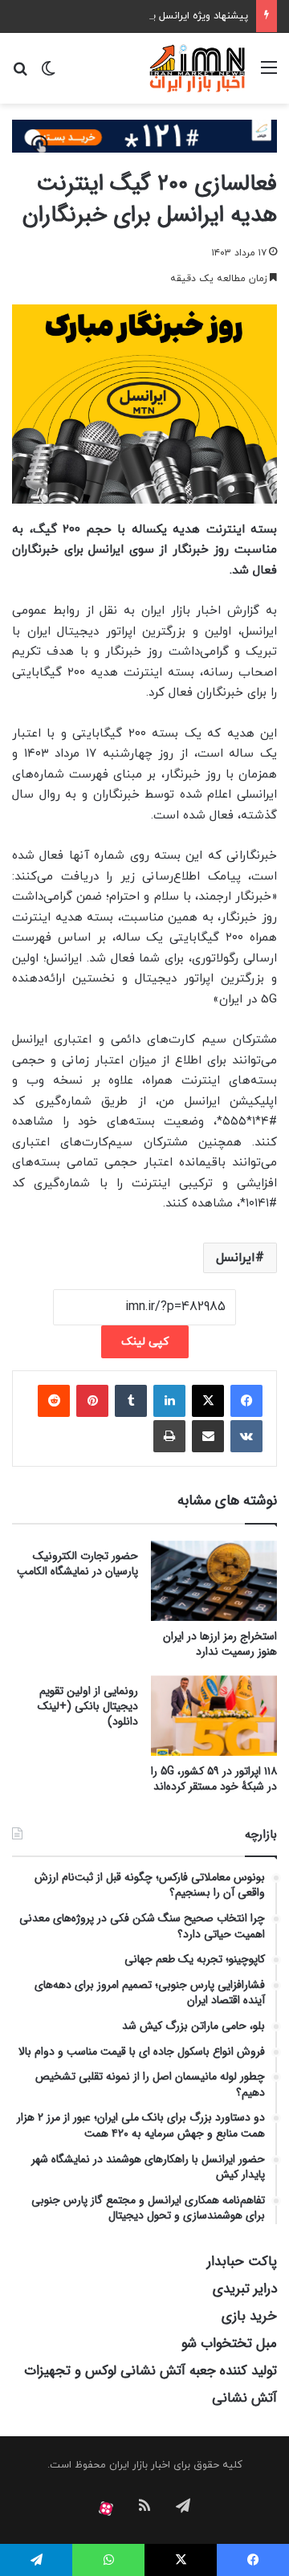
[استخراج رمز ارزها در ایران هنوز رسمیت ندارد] (214, 1581)
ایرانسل (236, 1258)
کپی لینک (145, 1342)
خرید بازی (249, 2316)
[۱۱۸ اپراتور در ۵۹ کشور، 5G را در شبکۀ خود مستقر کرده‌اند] (214, 1716)
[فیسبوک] (246, 1401)
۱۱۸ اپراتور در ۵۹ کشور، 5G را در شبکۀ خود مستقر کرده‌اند (214, 1779)
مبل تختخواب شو (229, 2343)
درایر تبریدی (245, 2289)
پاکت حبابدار (242, 2262)
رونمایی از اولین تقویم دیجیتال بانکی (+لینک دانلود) (88, 1706)
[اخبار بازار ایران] (198, 68)
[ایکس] (208, 1401)
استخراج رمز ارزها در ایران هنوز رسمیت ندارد (220, 1644)
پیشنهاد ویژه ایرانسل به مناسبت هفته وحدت (149, 16)
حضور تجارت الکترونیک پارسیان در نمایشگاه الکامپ (77, 1564)
